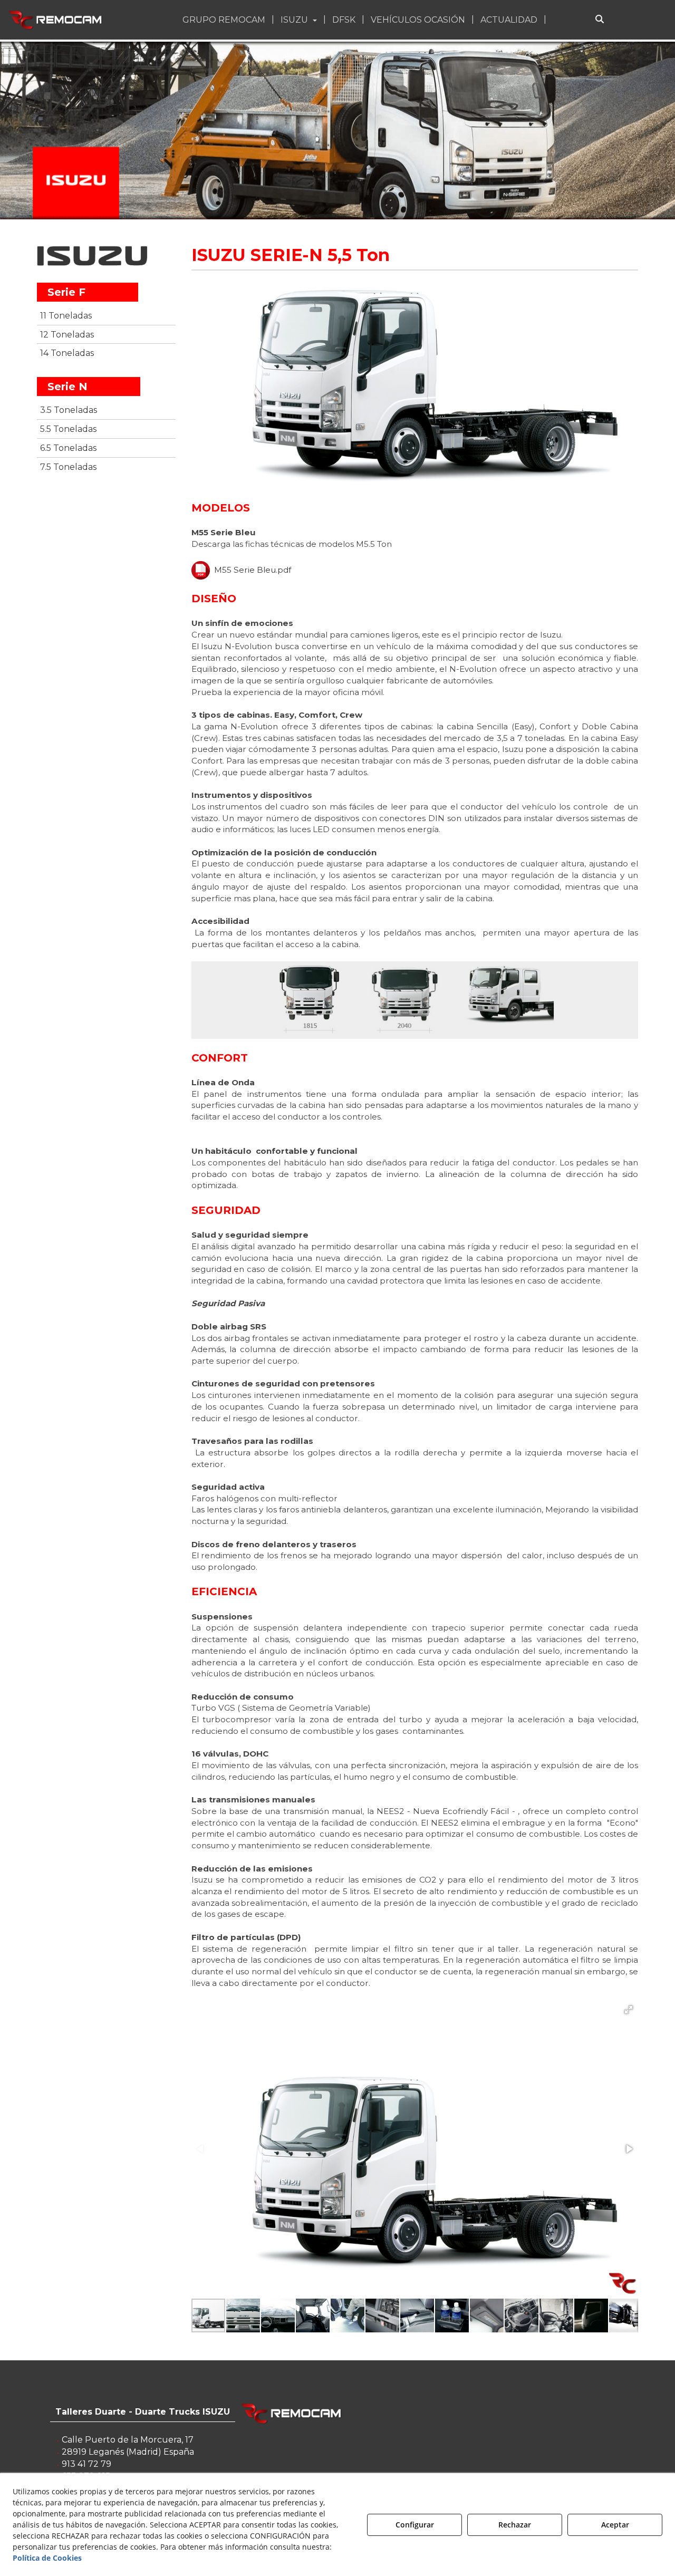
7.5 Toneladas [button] (68, 467)
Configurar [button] (415, 2525)
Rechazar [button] (515, 2525)
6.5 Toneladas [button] (68, 448)
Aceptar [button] (615, 2525)
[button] (56, 20)
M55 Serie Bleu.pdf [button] (250, 570)
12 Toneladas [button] (67, 335)
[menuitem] (225, 20)
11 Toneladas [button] (66, 316)
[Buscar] (600, 20)
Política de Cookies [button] (47, 2558)
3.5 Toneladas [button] (69, 410)
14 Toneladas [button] (67, 353)
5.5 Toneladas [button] (68, 429)
